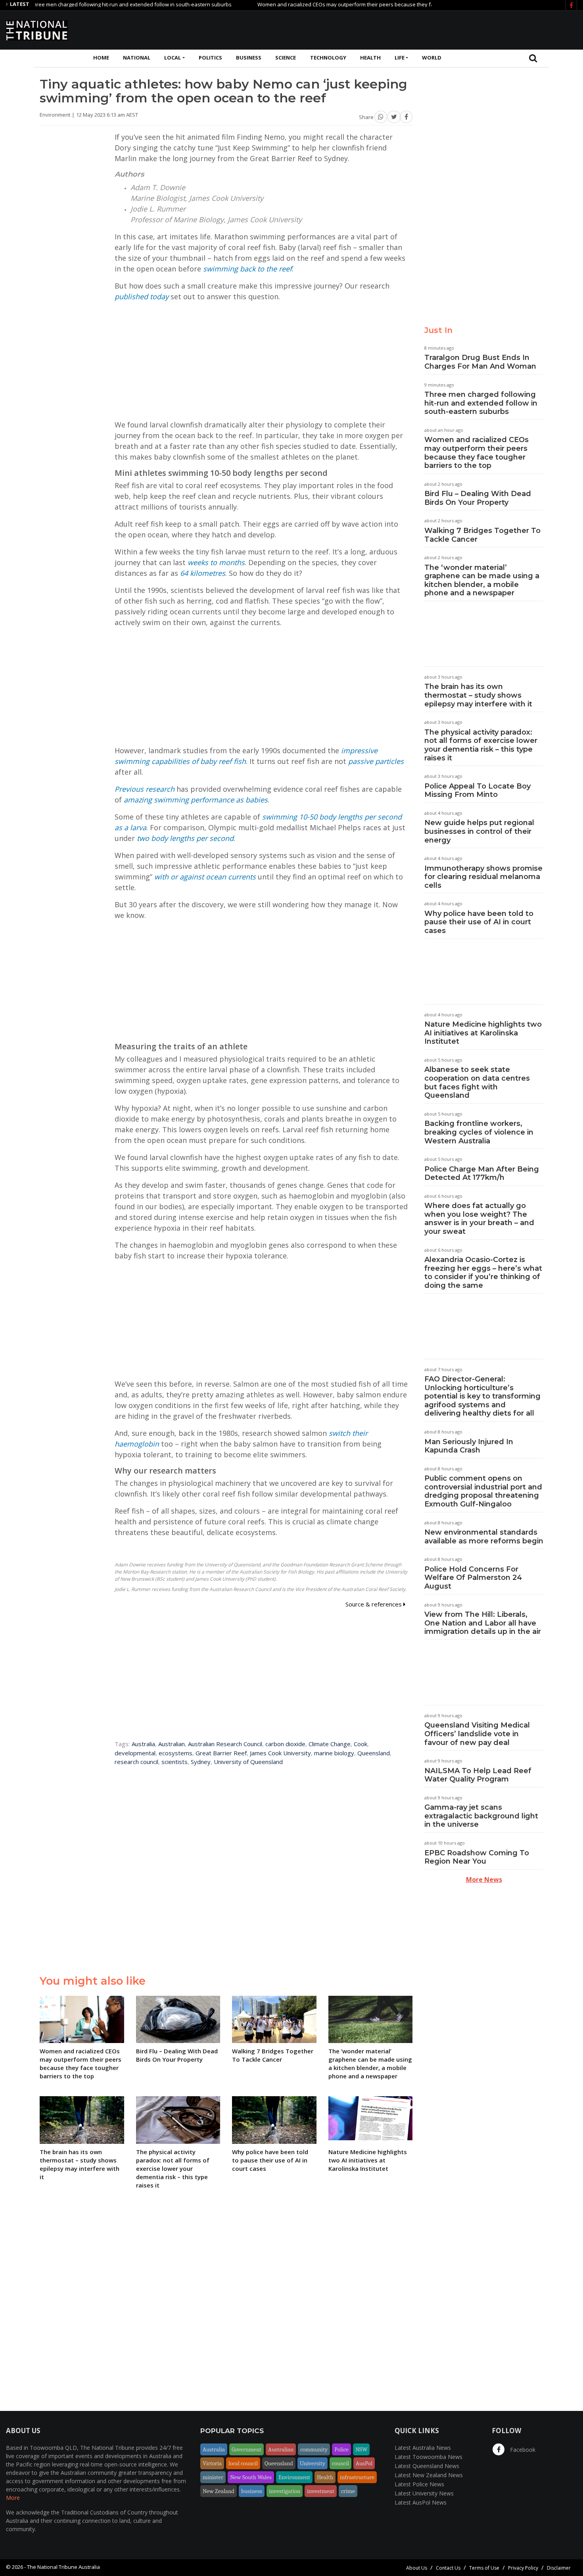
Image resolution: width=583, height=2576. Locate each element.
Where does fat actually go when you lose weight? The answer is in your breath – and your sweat (479, 1219)
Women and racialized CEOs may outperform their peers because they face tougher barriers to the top (330, 4)
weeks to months (216, 562)
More (13, 2498)
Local (173, 58)
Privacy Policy (523, 2568)
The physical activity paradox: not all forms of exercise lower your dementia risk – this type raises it (481, 745)
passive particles (376, 761)
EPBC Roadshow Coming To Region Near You (477, 1857)
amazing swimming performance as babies (196, 800)
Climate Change (330, 1744)
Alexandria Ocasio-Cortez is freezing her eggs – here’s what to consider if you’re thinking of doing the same (483, 1273)
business (252, 2491)
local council (243, 2463)
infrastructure (357, 2477)
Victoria (212, 2463)
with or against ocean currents (205, 877)
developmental (135, 1753)
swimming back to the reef (247, 269)
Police (341, 2449)
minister (213, 2477)
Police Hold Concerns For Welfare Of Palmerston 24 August (473, 1578)
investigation (285, 2491)
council (340, 2463)
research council (136, 1762)
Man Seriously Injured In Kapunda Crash (469, 1446)
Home (101, 58)
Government (246, 2449)
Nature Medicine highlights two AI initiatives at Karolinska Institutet (483, 1033)
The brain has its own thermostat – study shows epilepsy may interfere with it (478, 695)
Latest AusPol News (421, 2502)
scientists (175, 1762)
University (313, 2463)
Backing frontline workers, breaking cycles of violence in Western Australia (479, 1132)
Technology (328, 58)
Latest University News (424, 2493)
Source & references (374, 1604)
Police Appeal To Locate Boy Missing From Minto (478, 791)
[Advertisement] (433, 29)
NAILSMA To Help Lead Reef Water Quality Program (478, 1775)
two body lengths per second (185, 838)
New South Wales (251, 2477)
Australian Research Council (225, 1744)
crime (348, 2491)
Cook (361, 1744)
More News (484, 1880)
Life (400, 58)
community (314, 2449)
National (137, 58)
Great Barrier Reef (221, 1753)
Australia (143, 1744)
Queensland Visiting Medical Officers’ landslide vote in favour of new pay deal (477, 1734)
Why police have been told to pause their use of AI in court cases (479, 922)
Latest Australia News (423, 2448)
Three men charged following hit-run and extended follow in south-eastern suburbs (481, 403)
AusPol (364, 2463)
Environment (294, 2477)
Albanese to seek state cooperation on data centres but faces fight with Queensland (477, 1082)
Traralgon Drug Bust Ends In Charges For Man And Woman (480, 362)
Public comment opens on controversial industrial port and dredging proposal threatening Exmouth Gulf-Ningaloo (483, 1491)
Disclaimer (559, 2568)
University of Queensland (248, 1762)
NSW (361, 2449)
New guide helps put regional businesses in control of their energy (479, 831)
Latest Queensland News (427, 2466)
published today (142, 296)
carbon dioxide (285, 1744)
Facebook (522, 2450)
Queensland (374, 1753)
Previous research (145, 789)
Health (370, 58)
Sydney (201, 1762)
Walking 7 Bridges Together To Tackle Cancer (482, 535)
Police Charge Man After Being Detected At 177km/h (482, 1174)
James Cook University (280, 1753)
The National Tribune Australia (63, 2567)
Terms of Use (484, 2568)
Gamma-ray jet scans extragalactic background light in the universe (481, 1816)
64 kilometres (203, 573)
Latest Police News (419, 2484)
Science (286, 58)
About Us (417, 2568)
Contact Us (448, 2568)
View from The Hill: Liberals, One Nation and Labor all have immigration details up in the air (483, 1623)
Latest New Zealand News (429, 2475)
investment (321, 2491)
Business (249, 58)
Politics (210, 58)
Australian (172, 1744)
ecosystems (175, 1753)
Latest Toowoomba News (429, 2457)
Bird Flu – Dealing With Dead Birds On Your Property (478, 498)
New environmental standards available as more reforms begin (484, 1537)
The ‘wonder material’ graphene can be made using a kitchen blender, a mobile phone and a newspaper (482, 580)
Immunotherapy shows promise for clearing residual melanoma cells (483, 877)
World (432, 58)
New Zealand (219, 2491)
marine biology (334, 1753)
